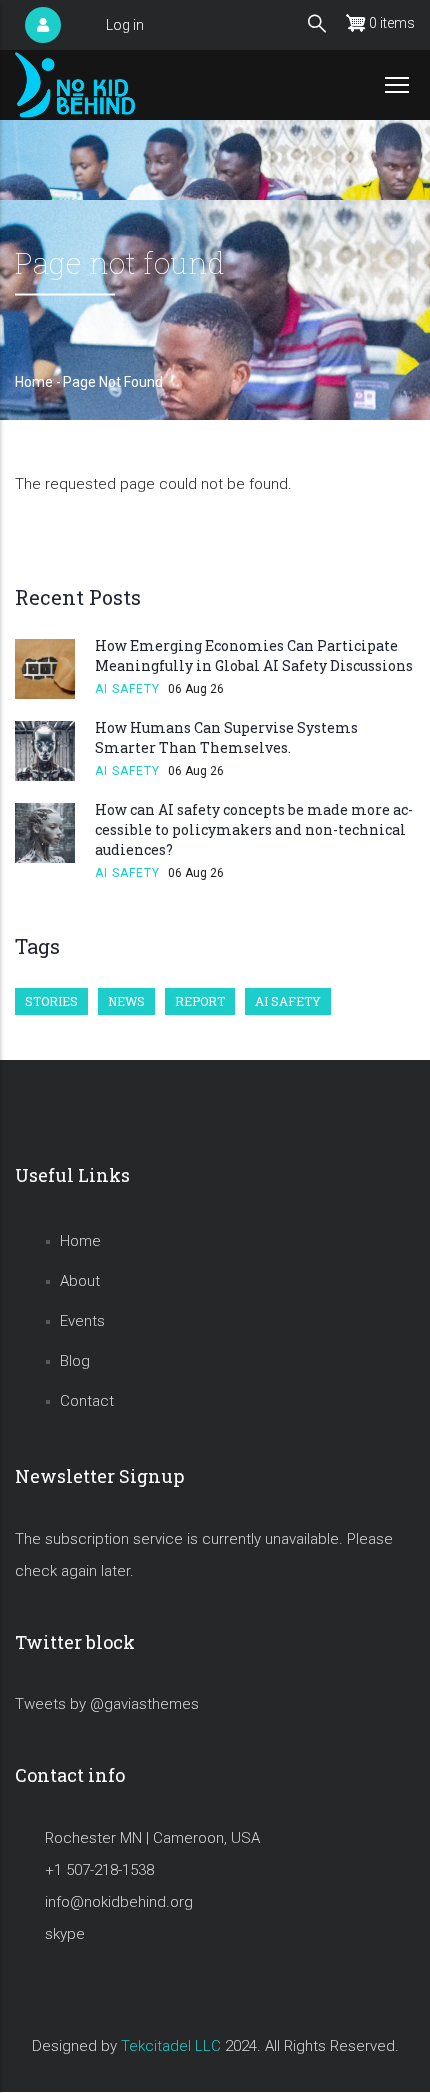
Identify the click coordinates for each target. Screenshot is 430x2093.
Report (200, 1001)
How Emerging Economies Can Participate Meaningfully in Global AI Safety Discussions (254, 655)
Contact (87, 1401)
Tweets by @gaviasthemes (107, 1704)
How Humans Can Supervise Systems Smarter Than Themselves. (226, 737)
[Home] (75, 84)
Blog (75, 1361)
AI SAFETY (127, 689)
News (126, 1001)
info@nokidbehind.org (119, 1902)
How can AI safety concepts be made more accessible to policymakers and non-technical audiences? (254, 829)
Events (82, 1321)
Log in (125, 25)
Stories (51, 1001)
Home (34, 382)
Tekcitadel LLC (171, 2046)
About (80, 1281)
